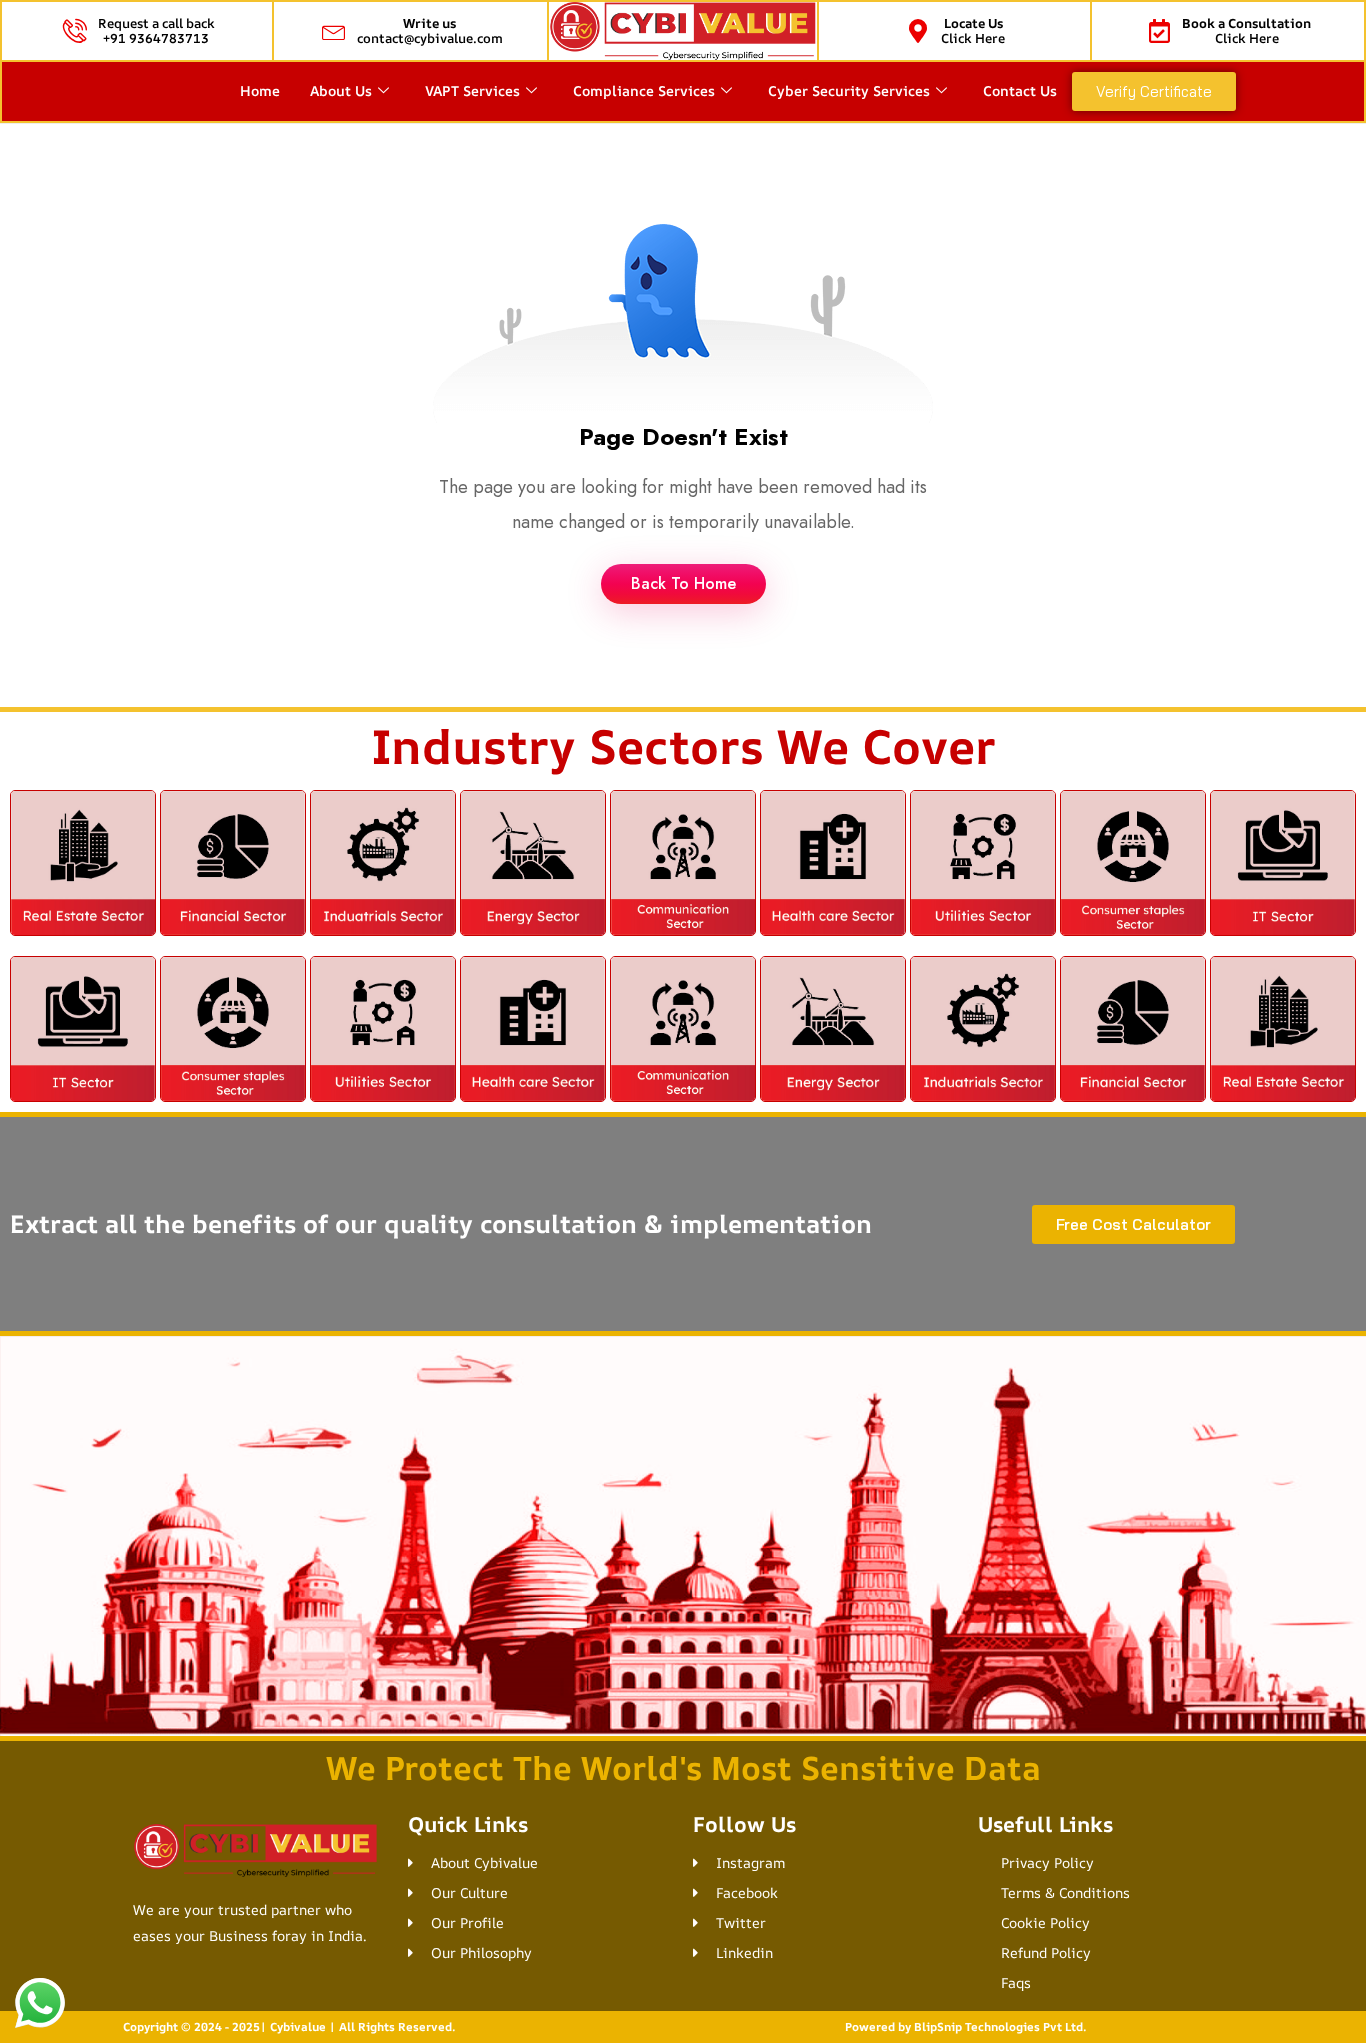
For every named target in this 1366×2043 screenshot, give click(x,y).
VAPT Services (472, 90)
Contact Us (1020, 90)
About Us (341, 90)
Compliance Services (644, 90)
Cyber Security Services (849, 90)
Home (260, 90)
